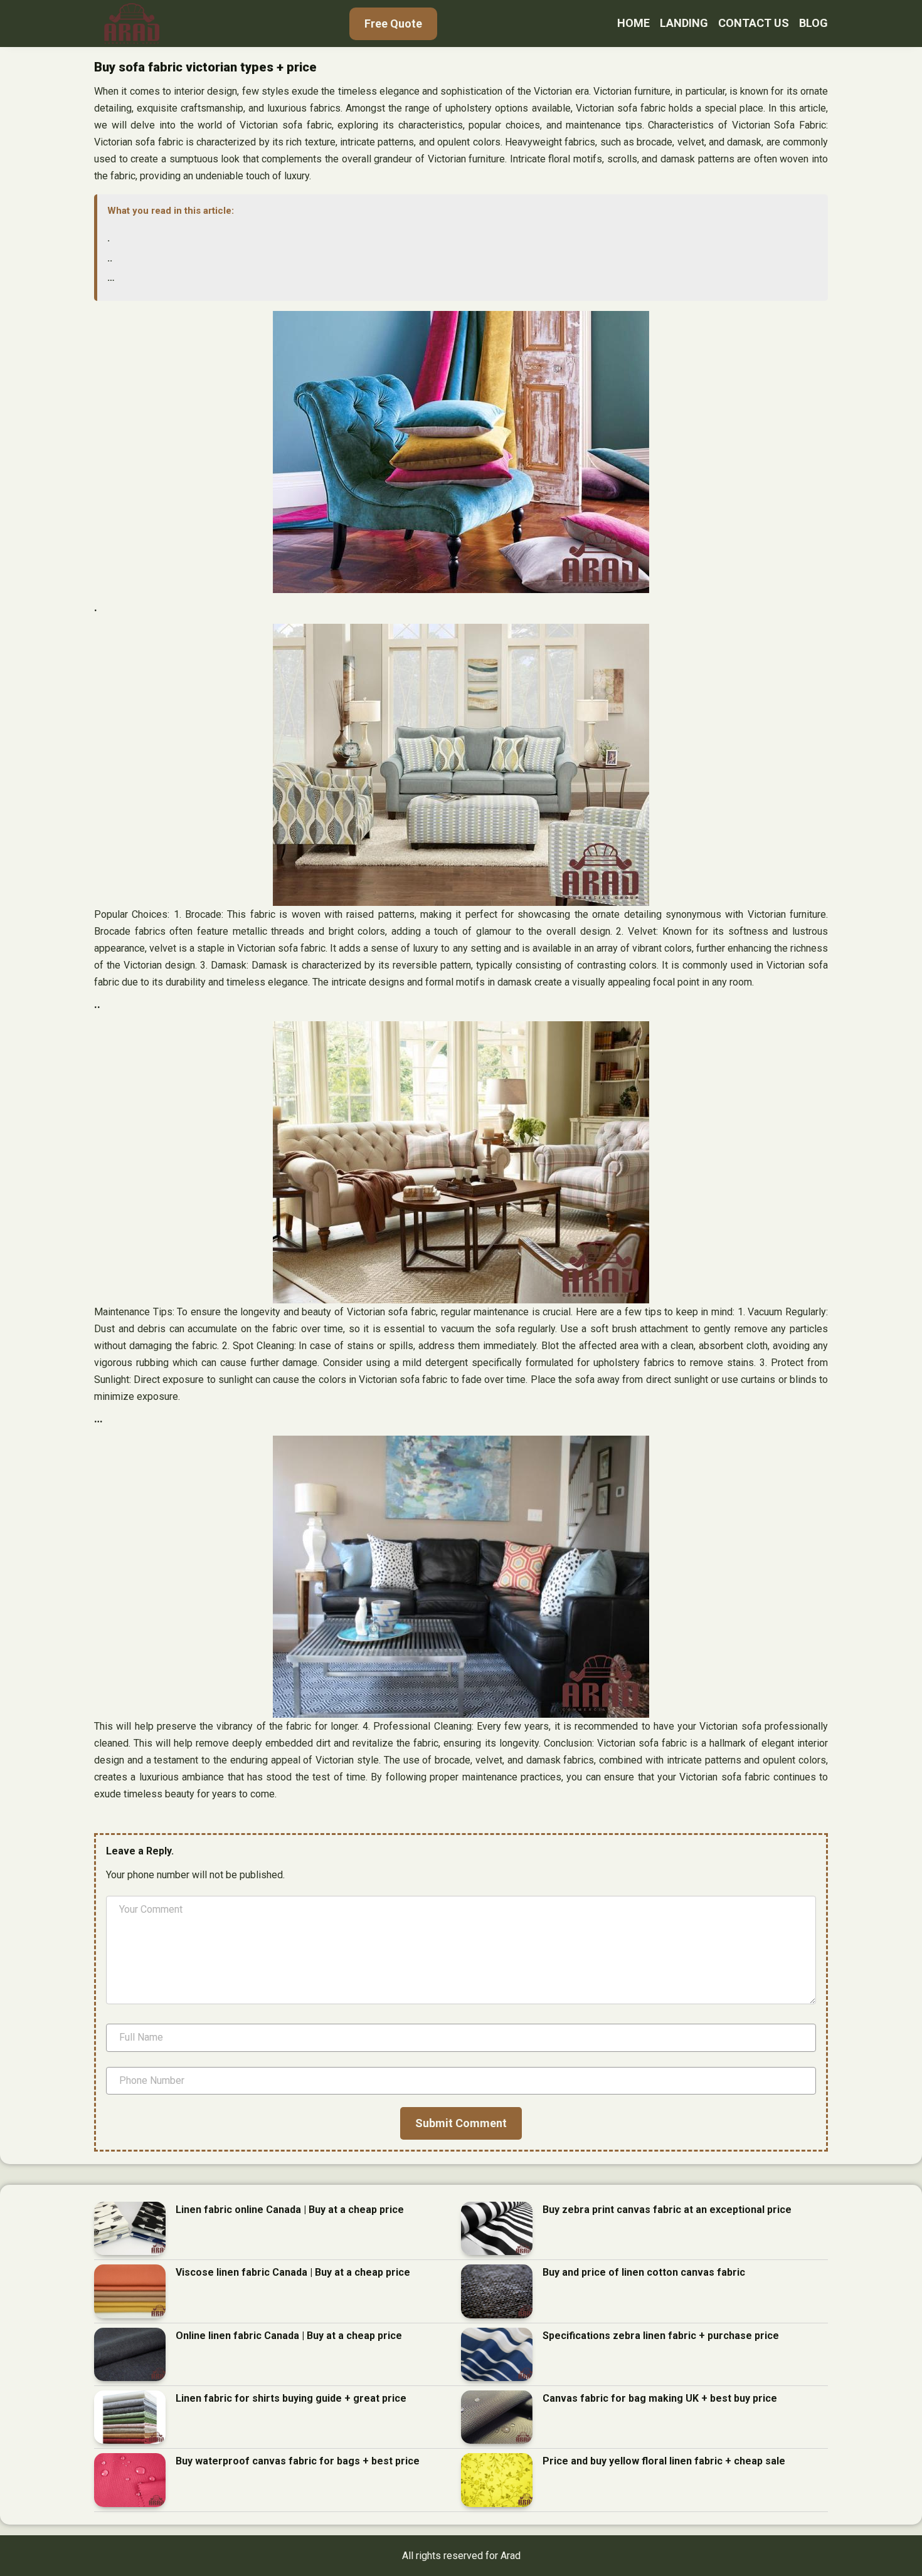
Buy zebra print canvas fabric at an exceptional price (667, 2210)
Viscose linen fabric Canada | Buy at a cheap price (293, 2272)
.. (110, 258)
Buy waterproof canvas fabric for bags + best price (298, 2461)
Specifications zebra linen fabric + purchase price (661, 2336)
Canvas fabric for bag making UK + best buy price (660, 2398)
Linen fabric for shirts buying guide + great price (291, 2398)
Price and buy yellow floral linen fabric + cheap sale (664, 2461)
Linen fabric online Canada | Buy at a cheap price (290, 2210)
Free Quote (393, 24)
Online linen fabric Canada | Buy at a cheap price (289, 2336)
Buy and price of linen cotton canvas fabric (644, 2272)
